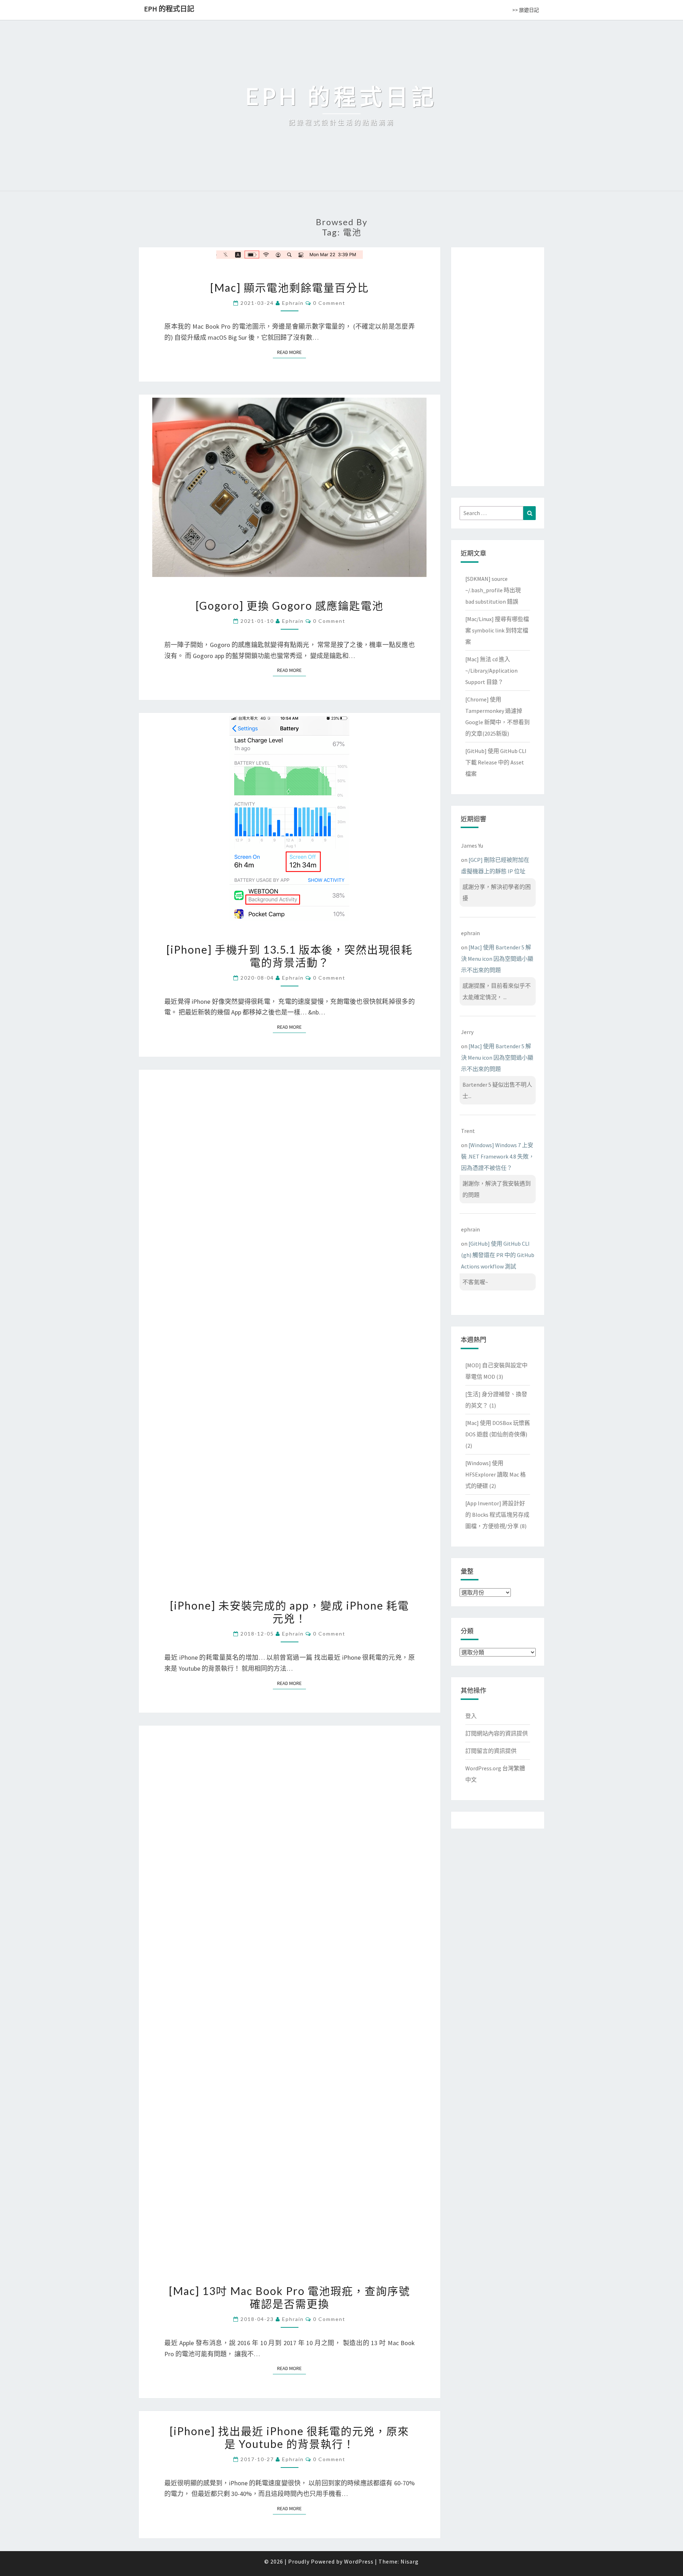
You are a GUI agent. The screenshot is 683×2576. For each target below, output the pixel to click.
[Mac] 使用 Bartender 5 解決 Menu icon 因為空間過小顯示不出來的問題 (497, 959)
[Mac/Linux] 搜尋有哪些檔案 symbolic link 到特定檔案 (497, 630)
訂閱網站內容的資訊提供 (497, 1733)
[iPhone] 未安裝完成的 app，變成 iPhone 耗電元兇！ (290, 1612)
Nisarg (410, 2561)
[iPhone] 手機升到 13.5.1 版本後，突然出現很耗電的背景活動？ (290, 956)
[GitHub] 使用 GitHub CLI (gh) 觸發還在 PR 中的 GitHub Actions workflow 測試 (498, 1255)
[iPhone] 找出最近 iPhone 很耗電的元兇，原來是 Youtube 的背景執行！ (289, 2437)
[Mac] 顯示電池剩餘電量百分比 (290, 287)
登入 (471, 1716)
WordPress (359, 2561)
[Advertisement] (498, 365)
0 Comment (329, 303)
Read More (292, 352)
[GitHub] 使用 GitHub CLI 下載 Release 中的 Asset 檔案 (496, 762)
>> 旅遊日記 (526, 10)
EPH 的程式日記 (169, 9)
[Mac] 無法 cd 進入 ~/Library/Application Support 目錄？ (491, 670)
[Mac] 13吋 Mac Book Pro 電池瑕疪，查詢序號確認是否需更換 (290, 2297)
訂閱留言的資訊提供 (491, 1751)
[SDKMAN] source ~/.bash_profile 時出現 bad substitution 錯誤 (493, 590)
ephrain (293, 303)
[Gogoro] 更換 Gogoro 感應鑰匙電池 (290, 605)
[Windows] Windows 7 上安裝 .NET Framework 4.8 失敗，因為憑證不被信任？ (498, 1156)
